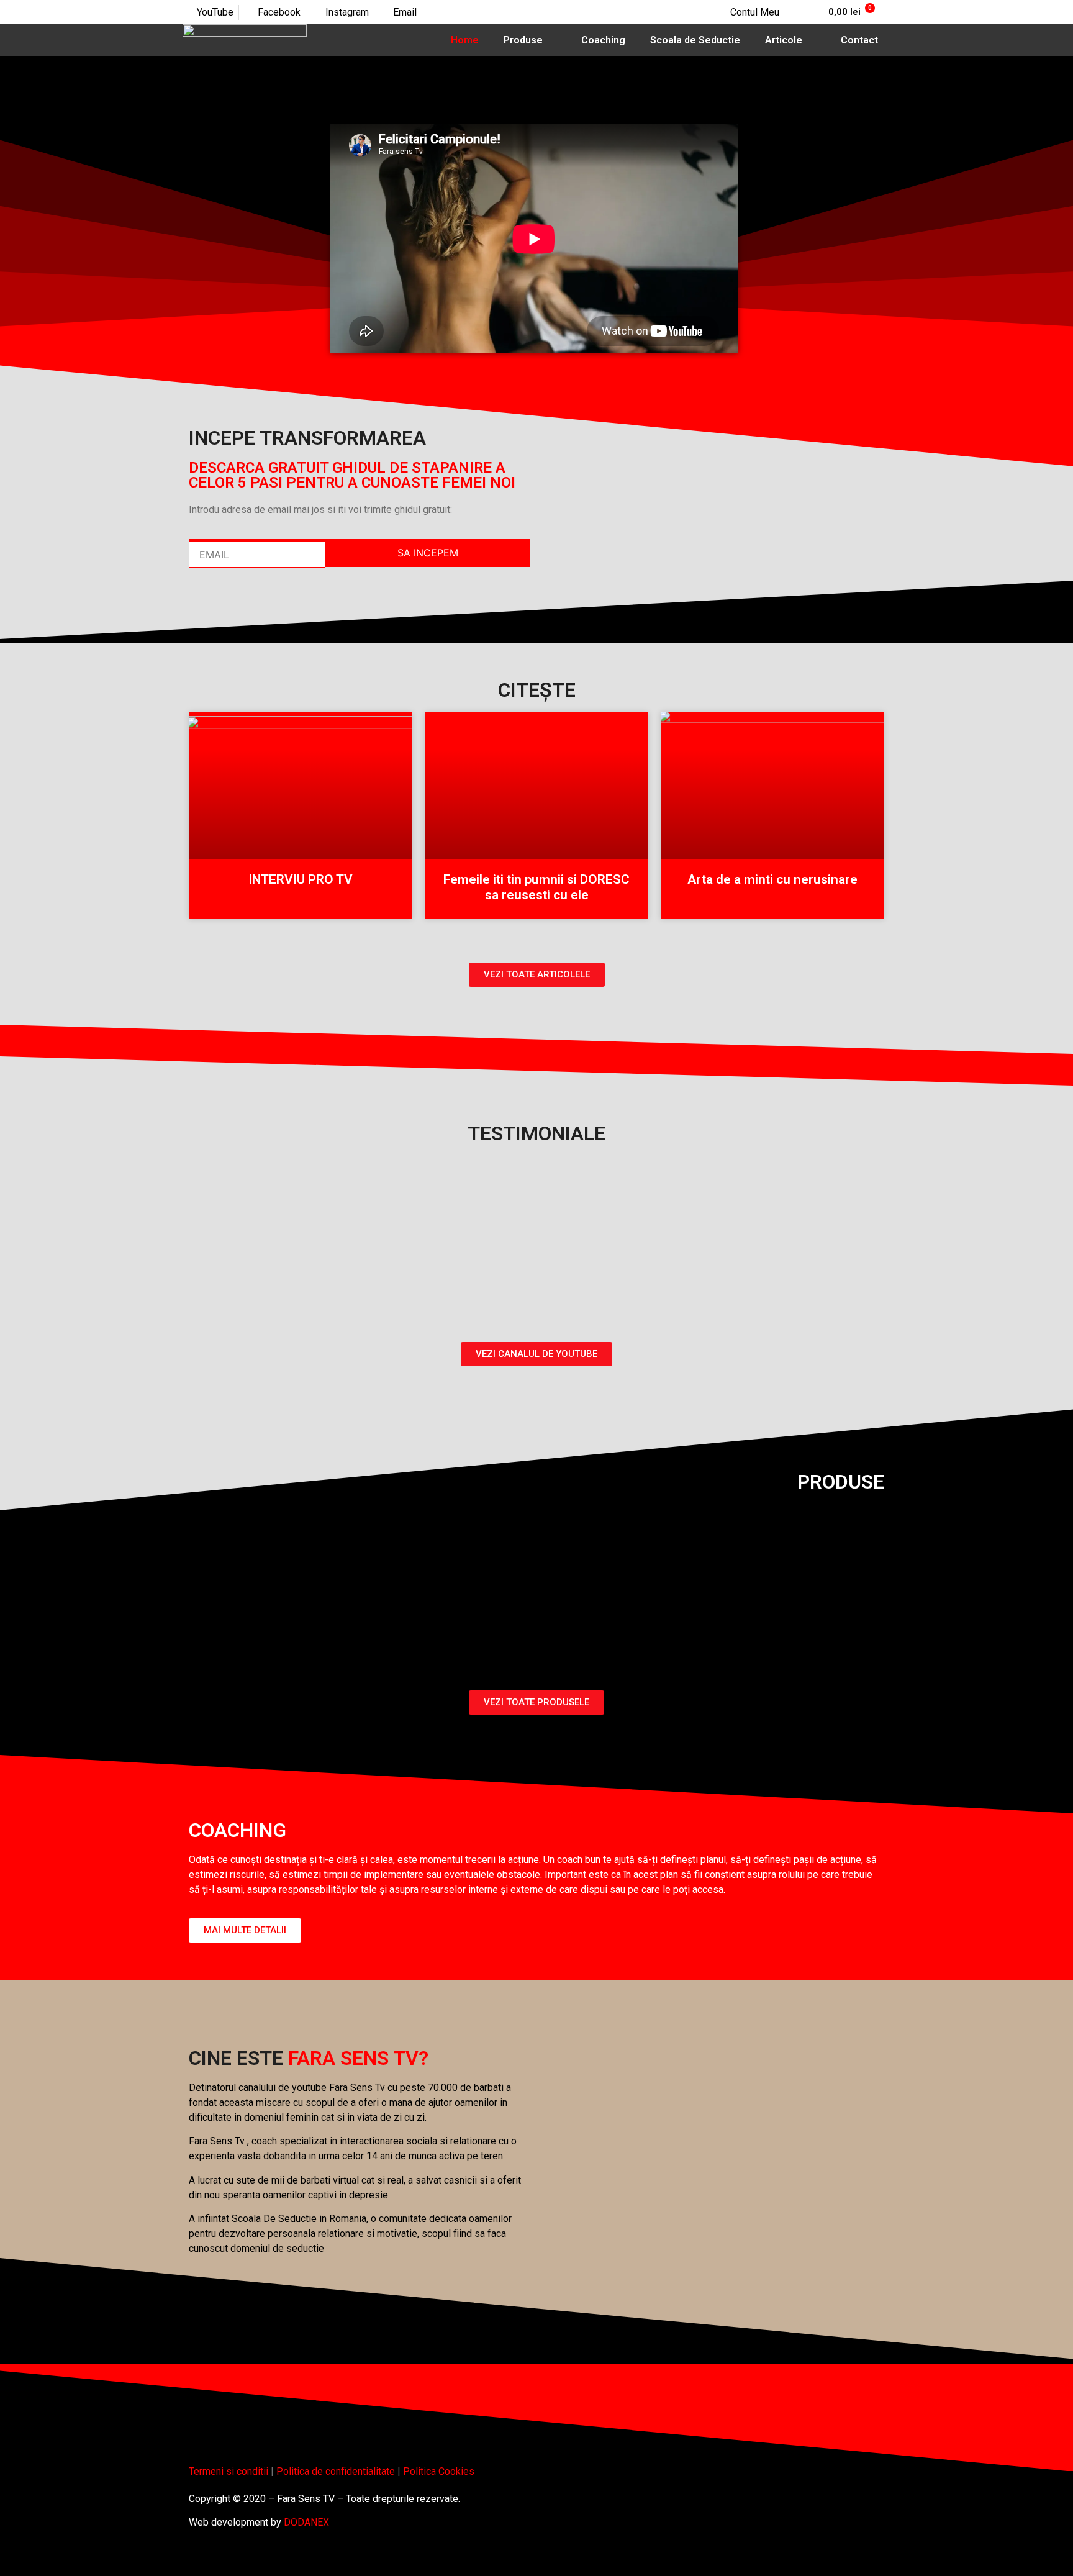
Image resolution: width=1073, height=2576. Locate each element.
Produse (523, 40)
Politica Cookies (439, 2471)
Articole (784, 40)
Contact (859, 40)
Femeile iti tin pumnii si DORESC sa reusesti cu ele (536, 887)
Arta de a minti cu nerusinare (772, 879)
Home (465, 40)
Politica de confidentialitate (336, 2471)
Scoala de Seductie (695, 40)
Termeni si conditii (229, 2471)
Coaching (603, 40)
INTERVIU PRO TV (301, 879)
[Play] (536, 1218)
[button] (534, 239)
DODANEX (306, 2522)
